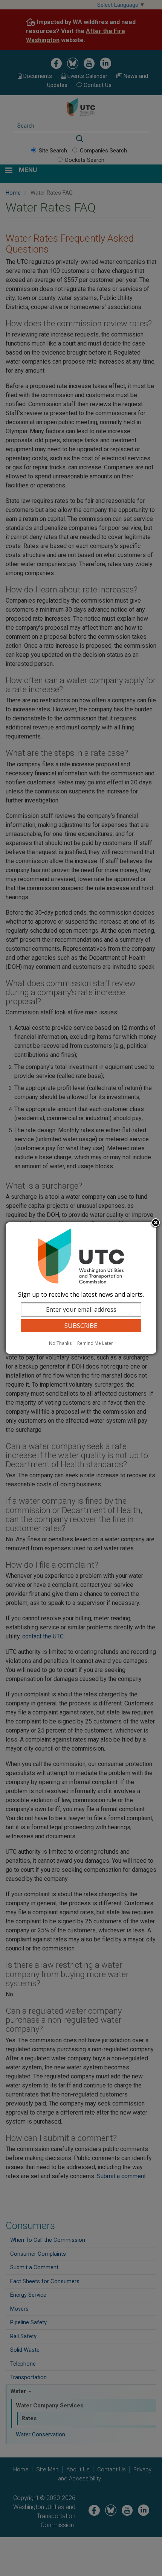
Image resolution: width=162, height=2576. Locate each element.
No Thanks (60, 1343)
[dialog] (81, 1288)
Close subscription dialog (156, 1223)
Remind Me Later (95, 1343)
